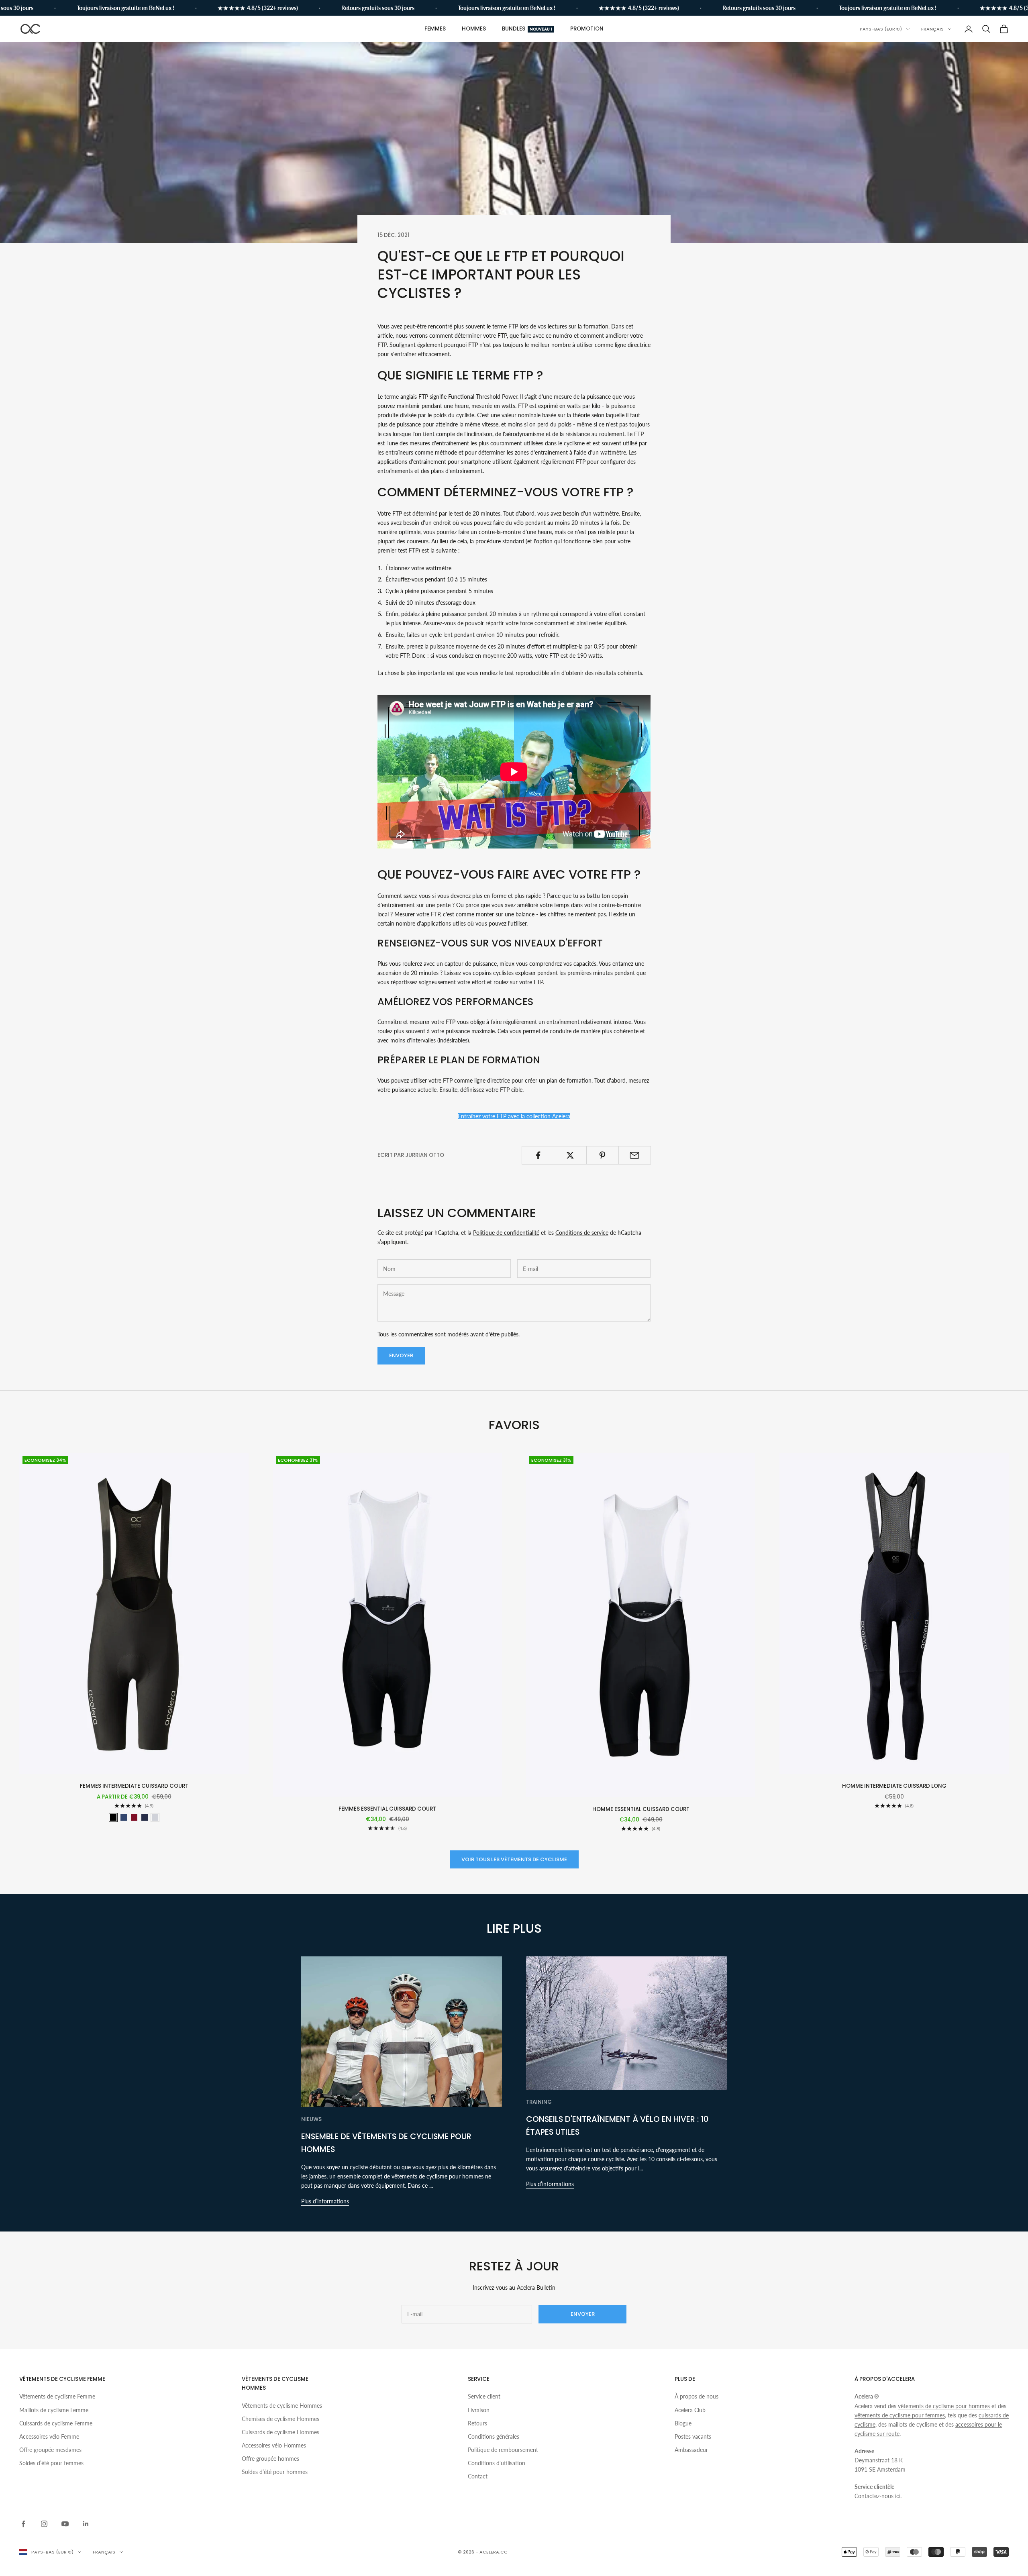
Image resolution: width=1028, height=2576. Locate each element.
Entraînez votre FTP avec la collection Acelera (514, 1116)
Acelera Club (690, 2410)
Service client (484, 2396)
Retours (477, 2423)
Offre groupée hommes (270, 2459)
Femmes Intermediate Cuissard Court (134, 1786)
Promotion (587, 29)
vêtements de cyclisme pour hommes (944, 2406)
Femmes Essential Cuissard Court (387, 1809)
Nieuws (311, 2119)
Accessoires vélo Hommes (274, 2445)
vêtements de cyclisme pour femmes (900, 2415)
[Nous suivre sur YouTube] (65, 2524)
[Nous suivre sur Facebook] (23, 2524)
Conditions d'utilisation (497, 2463)
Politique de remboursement (503, 2450)
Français (932, 29)
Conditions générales (494, 2436)
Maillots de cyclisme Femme (54, 2410)
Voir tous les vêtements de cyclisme (514, 1859)
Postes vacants (693, 2436)
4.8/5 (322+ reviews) (224, 8)
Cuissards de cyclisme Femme (56, 2423)
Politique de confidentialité (506, 1233)
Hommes (474, 29)
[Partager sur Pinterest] (603, 1155)
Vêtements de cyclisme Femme (57, 2396)
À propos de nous (697, 2396)
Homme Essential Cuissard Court (641, 1809)
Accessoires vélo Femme (49, 2436)
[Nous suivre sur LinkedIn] (86, 2524)
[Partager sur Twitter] (570, 1155)
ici (898, 2496)
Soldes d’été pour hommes (275, 2472)
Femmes (435, 29)
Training (539, 2102)
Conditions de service (582, 1233)
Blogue (683, 2423)
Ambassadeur (691, 2450)
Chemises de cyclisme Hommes (280, 2419)
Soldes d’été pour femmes (51, 2463)
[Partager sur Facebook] (538, 1155)
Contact (478, 2476)
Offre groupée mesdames (50, 2450)
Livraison (479, 2410)
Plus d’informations (325, 2201)
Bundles (527, 29)
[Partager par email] (635, 1155)
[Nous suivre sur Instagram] (44, 2524)
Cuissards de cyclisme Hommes (280, 2432)
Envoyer (401, 1355)
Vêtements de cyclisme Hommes (282, 2406)
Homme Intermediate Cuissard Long (894, 1786)
